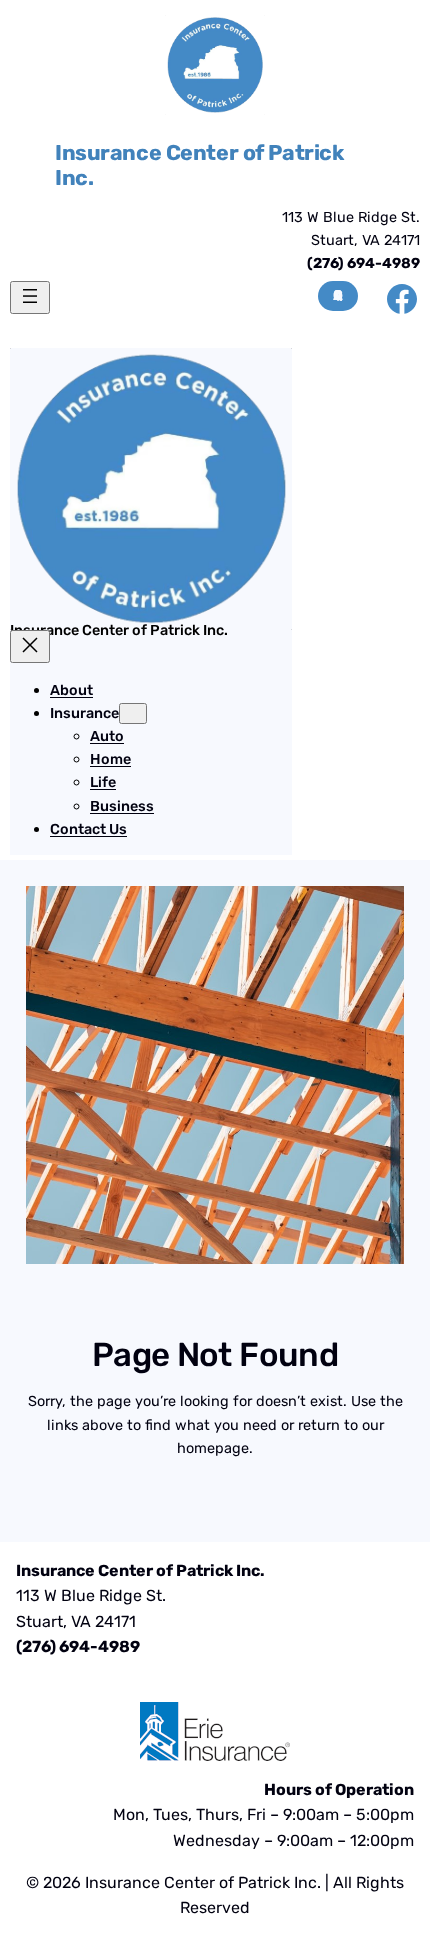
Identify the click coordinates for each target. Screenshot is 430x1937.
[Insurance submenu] (133, 713)
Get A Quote (338, 295)
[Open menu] (30, 297)
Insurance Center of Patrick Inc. (199, 165)
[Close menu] (30, 646)
